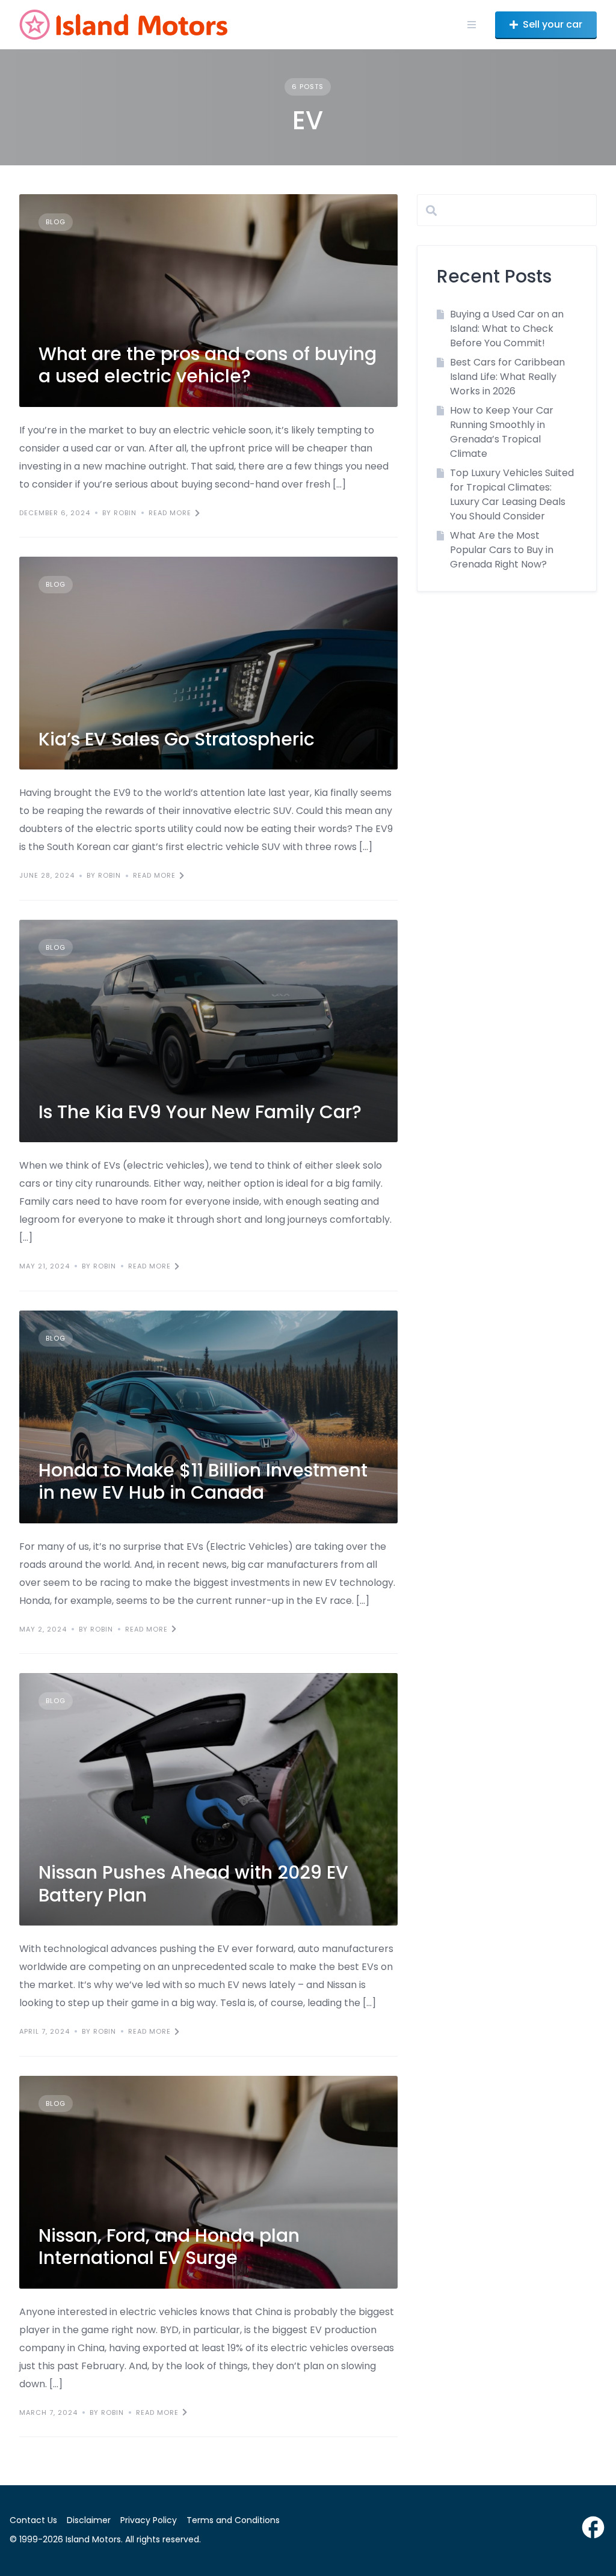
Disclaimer (89, 2520)
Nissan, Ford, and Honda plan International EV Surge (169, 2247)
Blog (56, 222)
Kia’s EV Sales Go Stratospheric (177, 739)
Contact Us (33, 2520)
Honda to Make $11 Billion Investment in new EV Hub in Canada (203, 1482)
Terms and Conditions (233, 2520)
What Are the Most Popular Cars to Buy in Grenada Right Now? (502, 550)
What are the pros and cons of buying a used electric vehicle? (208, 365)
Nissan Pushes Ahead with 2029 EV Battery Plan (193, 1884)
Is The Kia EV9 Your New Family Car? (200, 1112)
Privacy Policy (149, 2520)
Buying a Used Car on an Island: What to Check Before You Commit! (507, 329)
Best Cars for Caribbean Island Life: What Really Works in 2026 (507, 377)
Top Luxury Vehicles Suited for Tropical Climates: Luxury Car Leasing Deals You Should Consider (512, 494)
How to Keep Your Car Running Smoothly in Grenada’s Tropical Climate (502, 432)
